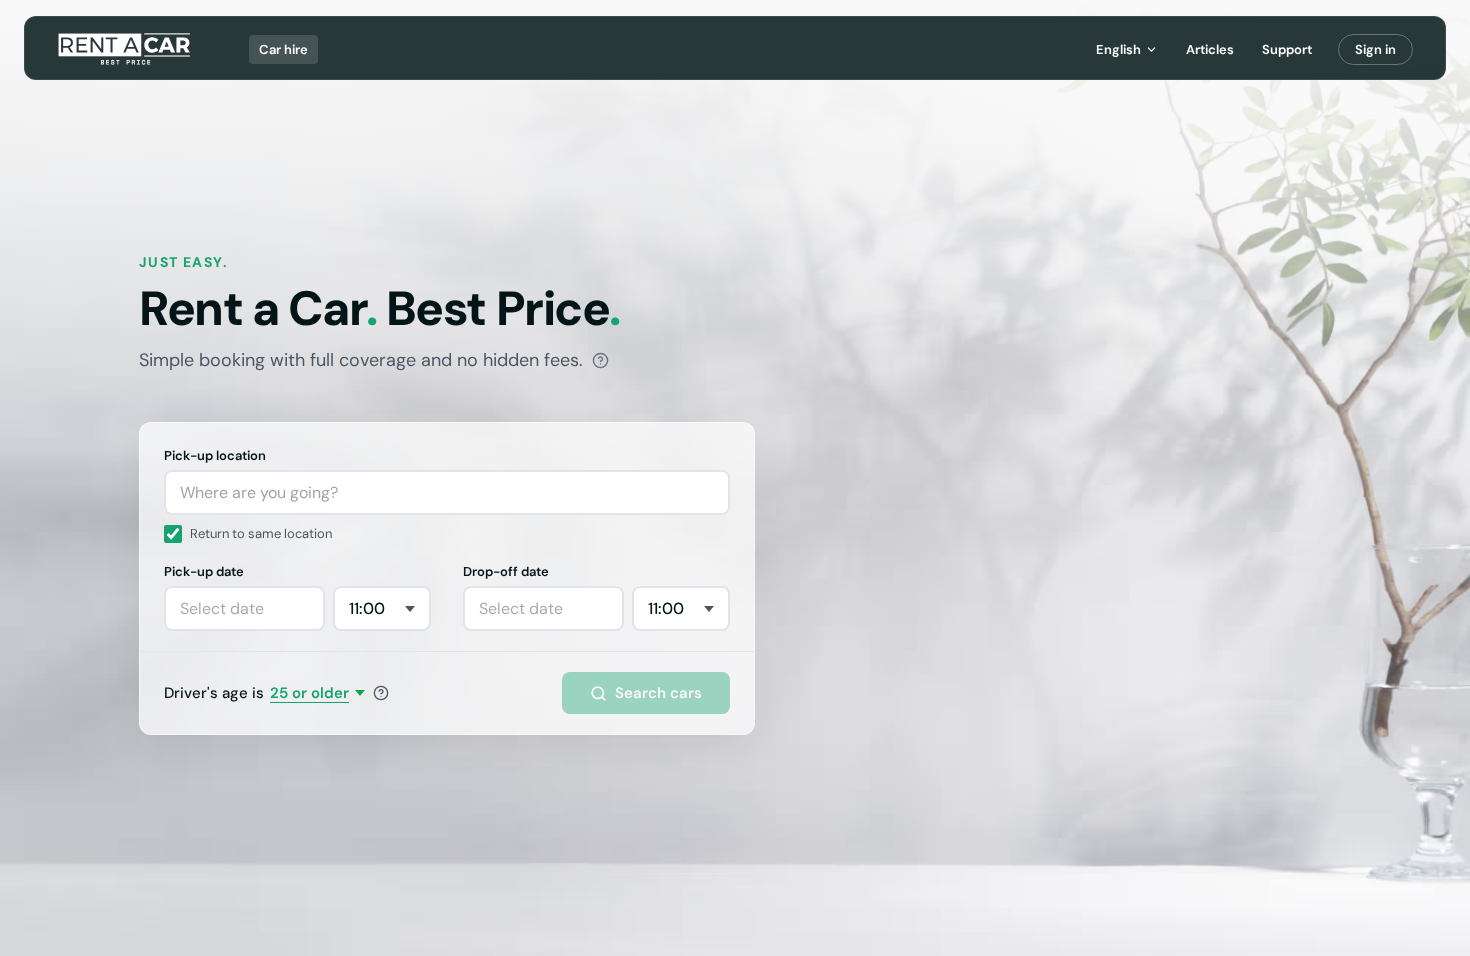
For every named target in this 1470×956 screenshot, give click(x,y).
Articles (1210, 49)
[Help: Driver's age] (381, 693)
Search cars (658, 693)
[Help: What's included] (600, 360)
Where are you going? (259, 492)
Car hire (283, 49)
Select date (222, 608)
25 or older (309, 693)
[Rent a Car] (125, 49)
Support (1287, 49)
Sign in (1375, 49)
